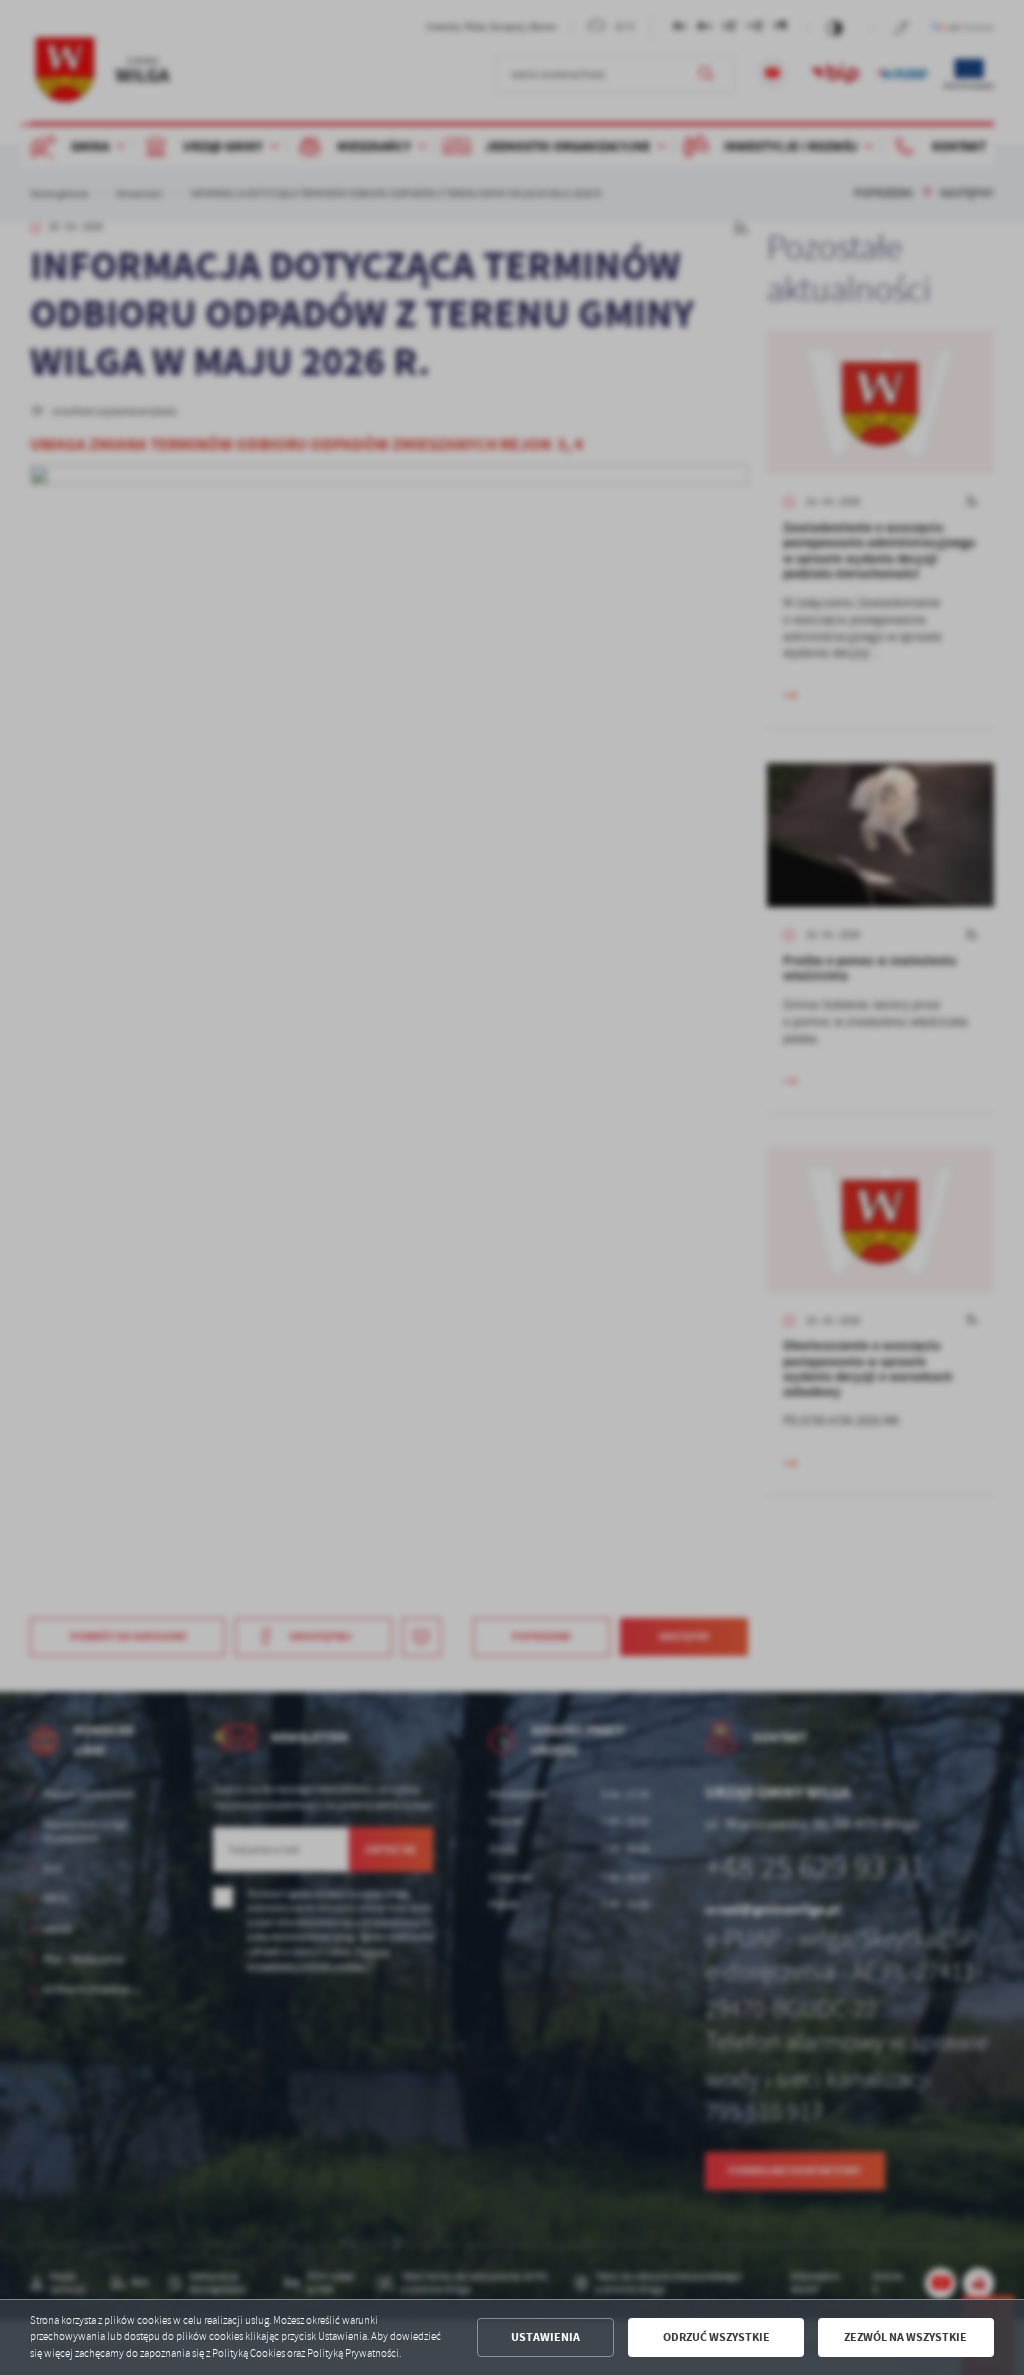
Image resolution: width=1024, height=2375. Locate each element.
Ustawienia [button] (545, 2337)
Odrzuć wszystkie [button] (716, 2337)
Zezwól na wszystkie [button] (905, 2337)
